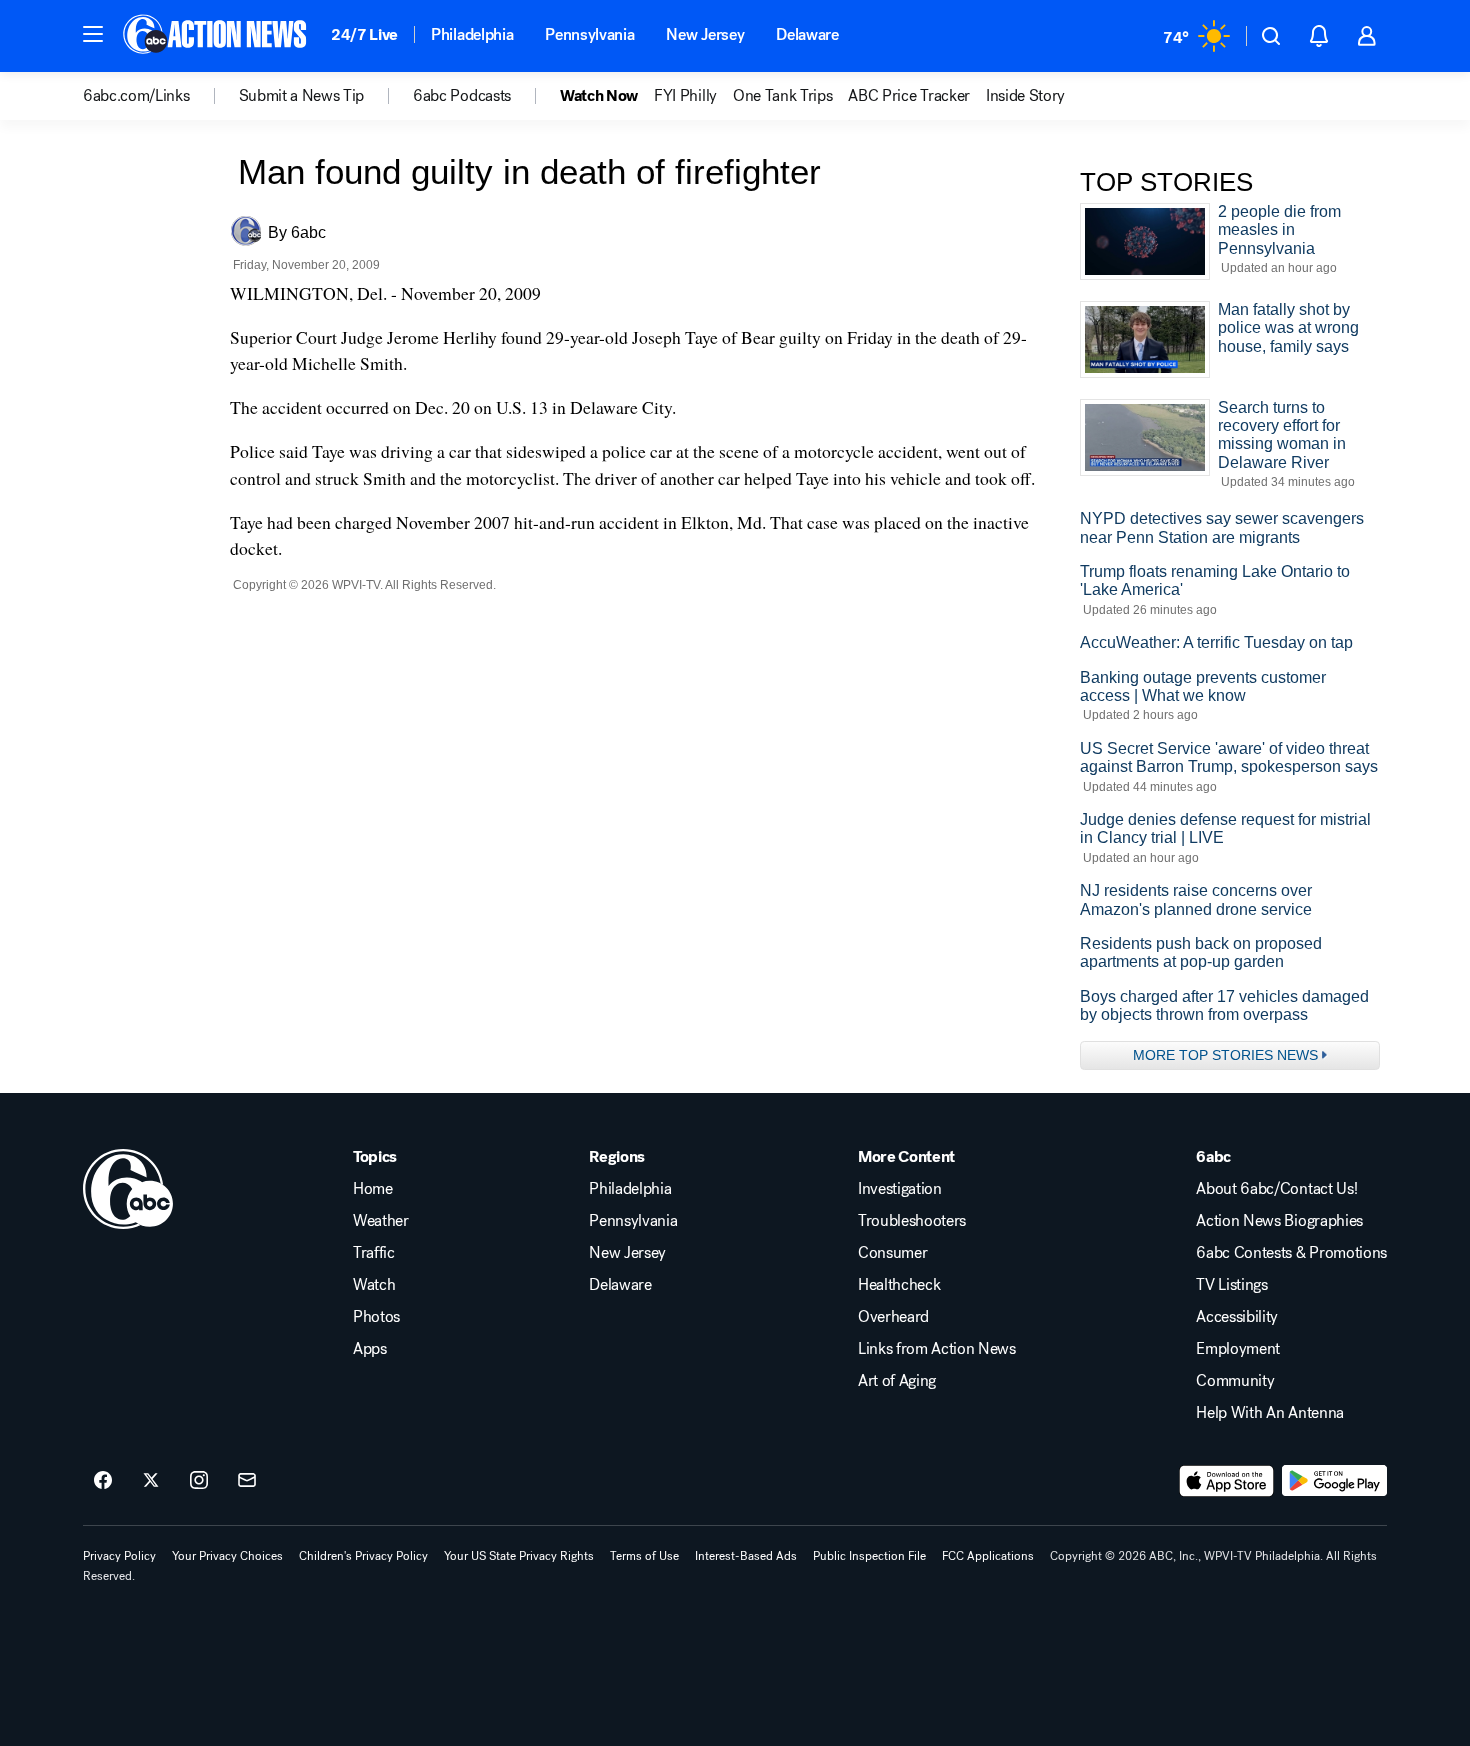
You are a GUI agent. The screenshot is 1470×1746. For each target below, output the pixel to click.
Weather (381, 1221)
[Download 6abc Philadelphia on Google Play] (1334, 1481)
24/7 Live (364, 34)
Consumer (892, 1253)
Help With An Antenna (1270, 1413)
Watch (374, 1285)
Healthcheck (899, 1285)
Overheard (893, 1317)
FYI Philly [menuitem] (685, 96)
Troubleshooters (912, 1221)
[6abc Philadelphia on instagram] (199, 1481)
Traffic (374, 1253)
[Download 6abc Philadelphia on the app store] (1227, 1481)
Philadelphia (472, 34)
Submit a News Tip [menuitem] (302, 96)
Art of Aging (897, 1381)
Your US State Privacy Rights (519, 1556)
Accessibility (1237, 1317)
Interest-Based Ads (746, 1556)
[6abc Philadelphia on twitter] (151, 1481)
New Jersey (705, 34)
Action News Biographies (1279, 1221)
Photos (376, 1317)
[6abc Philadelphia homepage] (216, 36)
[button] (93, 34)
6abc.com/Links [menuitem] (136, 96)
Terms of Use (644, 1556)
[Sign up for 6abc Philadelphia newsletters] (247, 1481)
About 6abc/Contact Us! (1276, 1189)
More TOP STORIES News (1225, 1055)
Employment (1238, 1349)
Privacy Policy (119, 1556)
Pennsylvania (589, 34)
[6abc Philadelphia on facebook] (103, 1481)
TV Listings (1231, 1285)
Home (373, 1189)
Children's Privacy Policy (363, 1556)
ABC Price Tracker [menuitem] (909, 96)
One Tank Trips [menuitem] (783, 96)
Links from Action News (937, 1349)
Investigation (900, 1189)
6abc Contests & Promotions (1291, 1253)
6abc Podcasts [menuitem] (462, 96)
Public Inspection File (869, 1556)
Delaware (807, 34)
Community (1235, 1381)
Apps (370, 1349)
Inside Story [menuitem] (1025, 96)
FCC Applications (988, 1556)
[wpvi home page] (128, 1189)
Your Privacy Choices (227, 1556)
